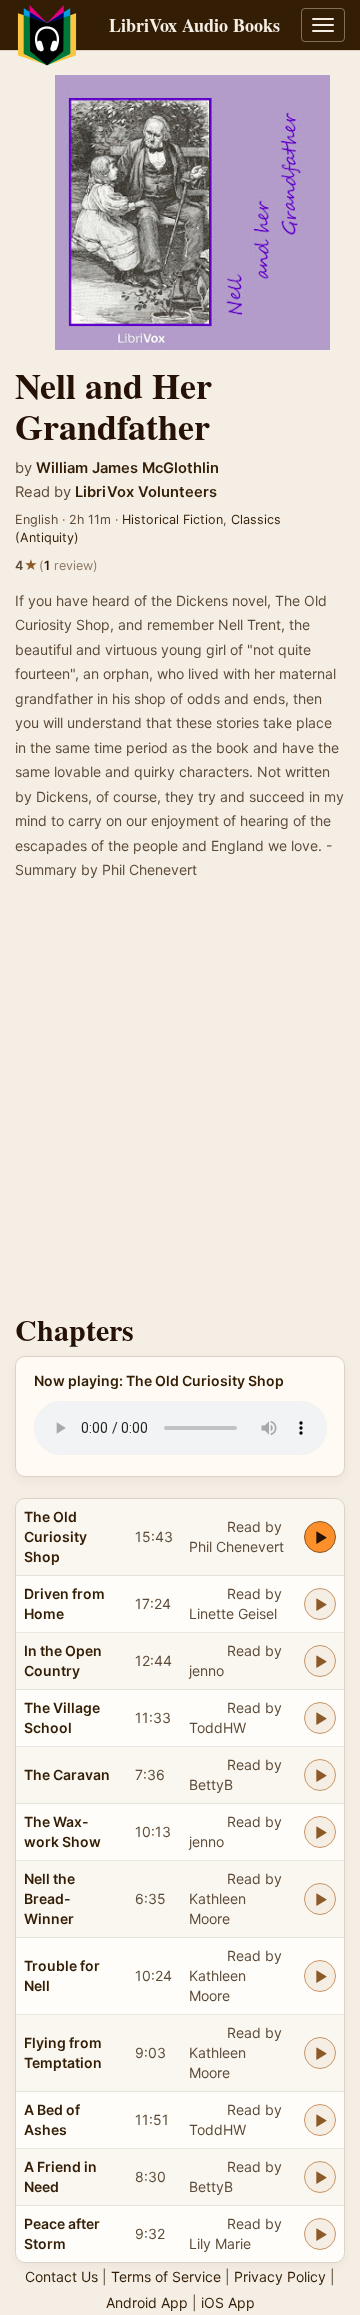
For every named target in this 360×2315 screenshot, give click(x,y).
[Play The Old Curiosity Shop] (320, 1537)
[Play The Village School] (320, 1718)
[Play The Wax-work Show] (320, 1832)
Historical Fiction (172, 519)
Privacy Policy (280, 2276)
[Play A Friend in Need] (320, 2177)
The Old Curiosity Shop (55, 1536)
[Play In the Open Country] (320, 1661)
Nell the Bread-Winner (49, 1898)
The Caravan (67, 1774)
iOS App (228, 2302)
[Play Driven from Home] (320, 1604)
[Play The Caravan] (320, 1775)
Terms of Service (166, 2276)
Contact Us (61, 2276)
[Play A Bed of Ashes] (320, 2120)
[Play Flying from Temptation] (320, 2053)
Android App (147, 2302)
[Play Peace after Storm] (320, 2234)
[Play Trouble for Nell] (320, 1976)
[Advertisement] (180, 1103)
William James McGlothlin (127, 468)
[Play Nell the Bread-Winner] (320, 1899)
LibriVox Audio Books (194, 25)
